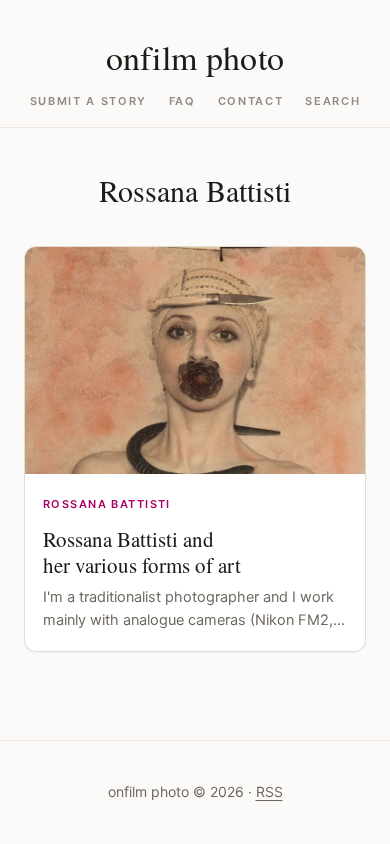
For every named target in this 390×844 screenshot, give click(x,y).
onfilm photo (195, 57)
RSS (269, 791)
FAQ (182, 101)
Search (332, 101)
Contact (251, 101)
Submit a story (88, 101)
